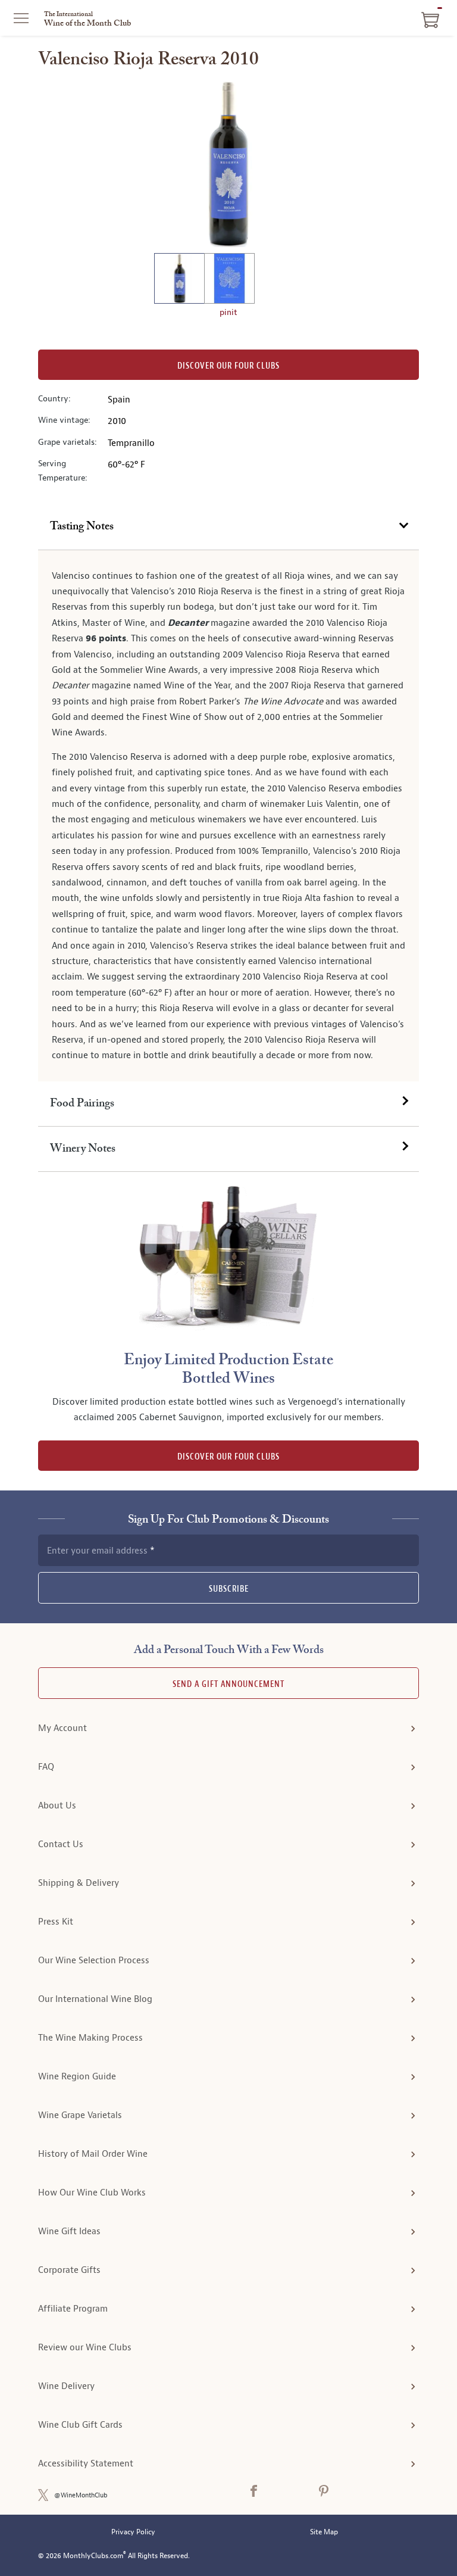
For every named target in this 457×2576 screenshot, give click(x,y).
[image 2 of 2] (229, 280)
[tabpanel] (228, 816)
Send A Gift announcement (228, 1684)
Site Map (324, 2532)
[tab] (228, 527)
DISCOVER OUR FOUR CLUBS (228, 1457)
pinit (228, 312)
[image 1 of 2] (179, 280)
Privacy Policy (133, 2532)
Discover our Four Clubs (228, 366)
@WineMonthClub (81, 2495)
